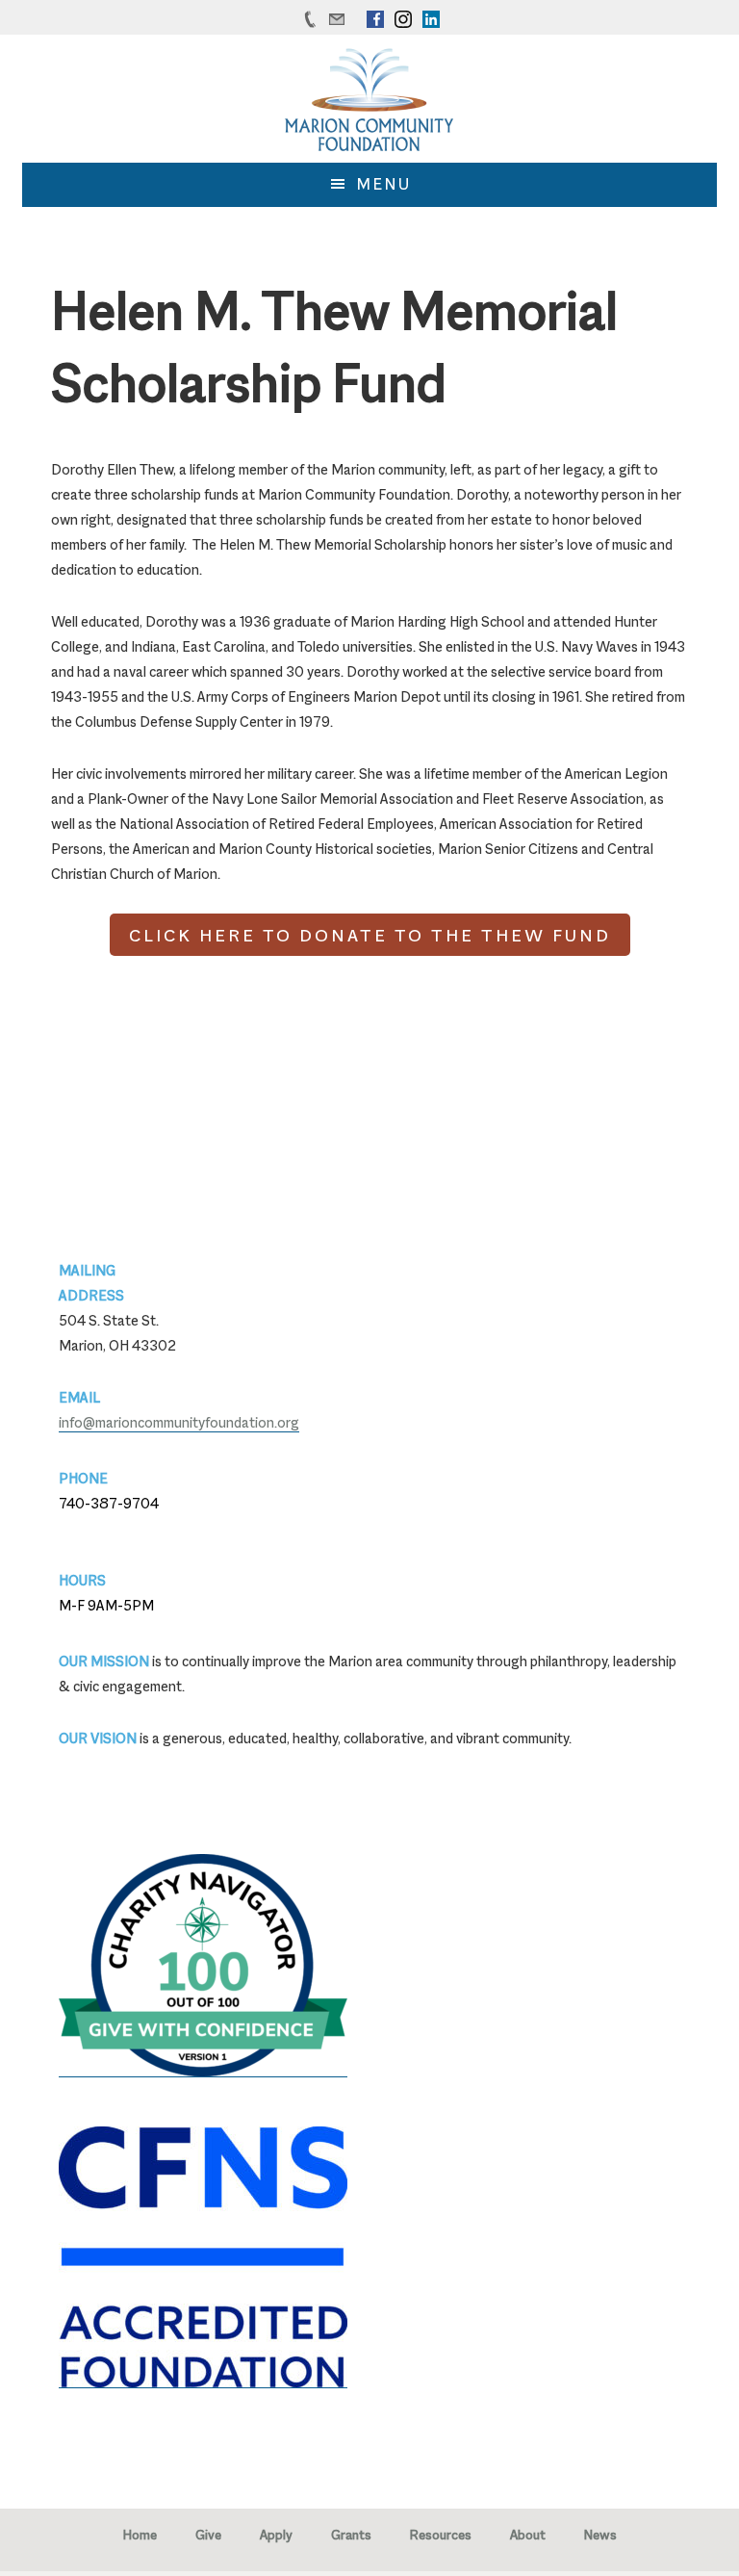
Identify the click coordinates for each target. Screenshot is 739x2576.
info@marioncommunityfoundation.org (179, 1422)
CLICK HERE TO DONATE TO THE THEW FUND (370, 935)
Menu (384, 184)
